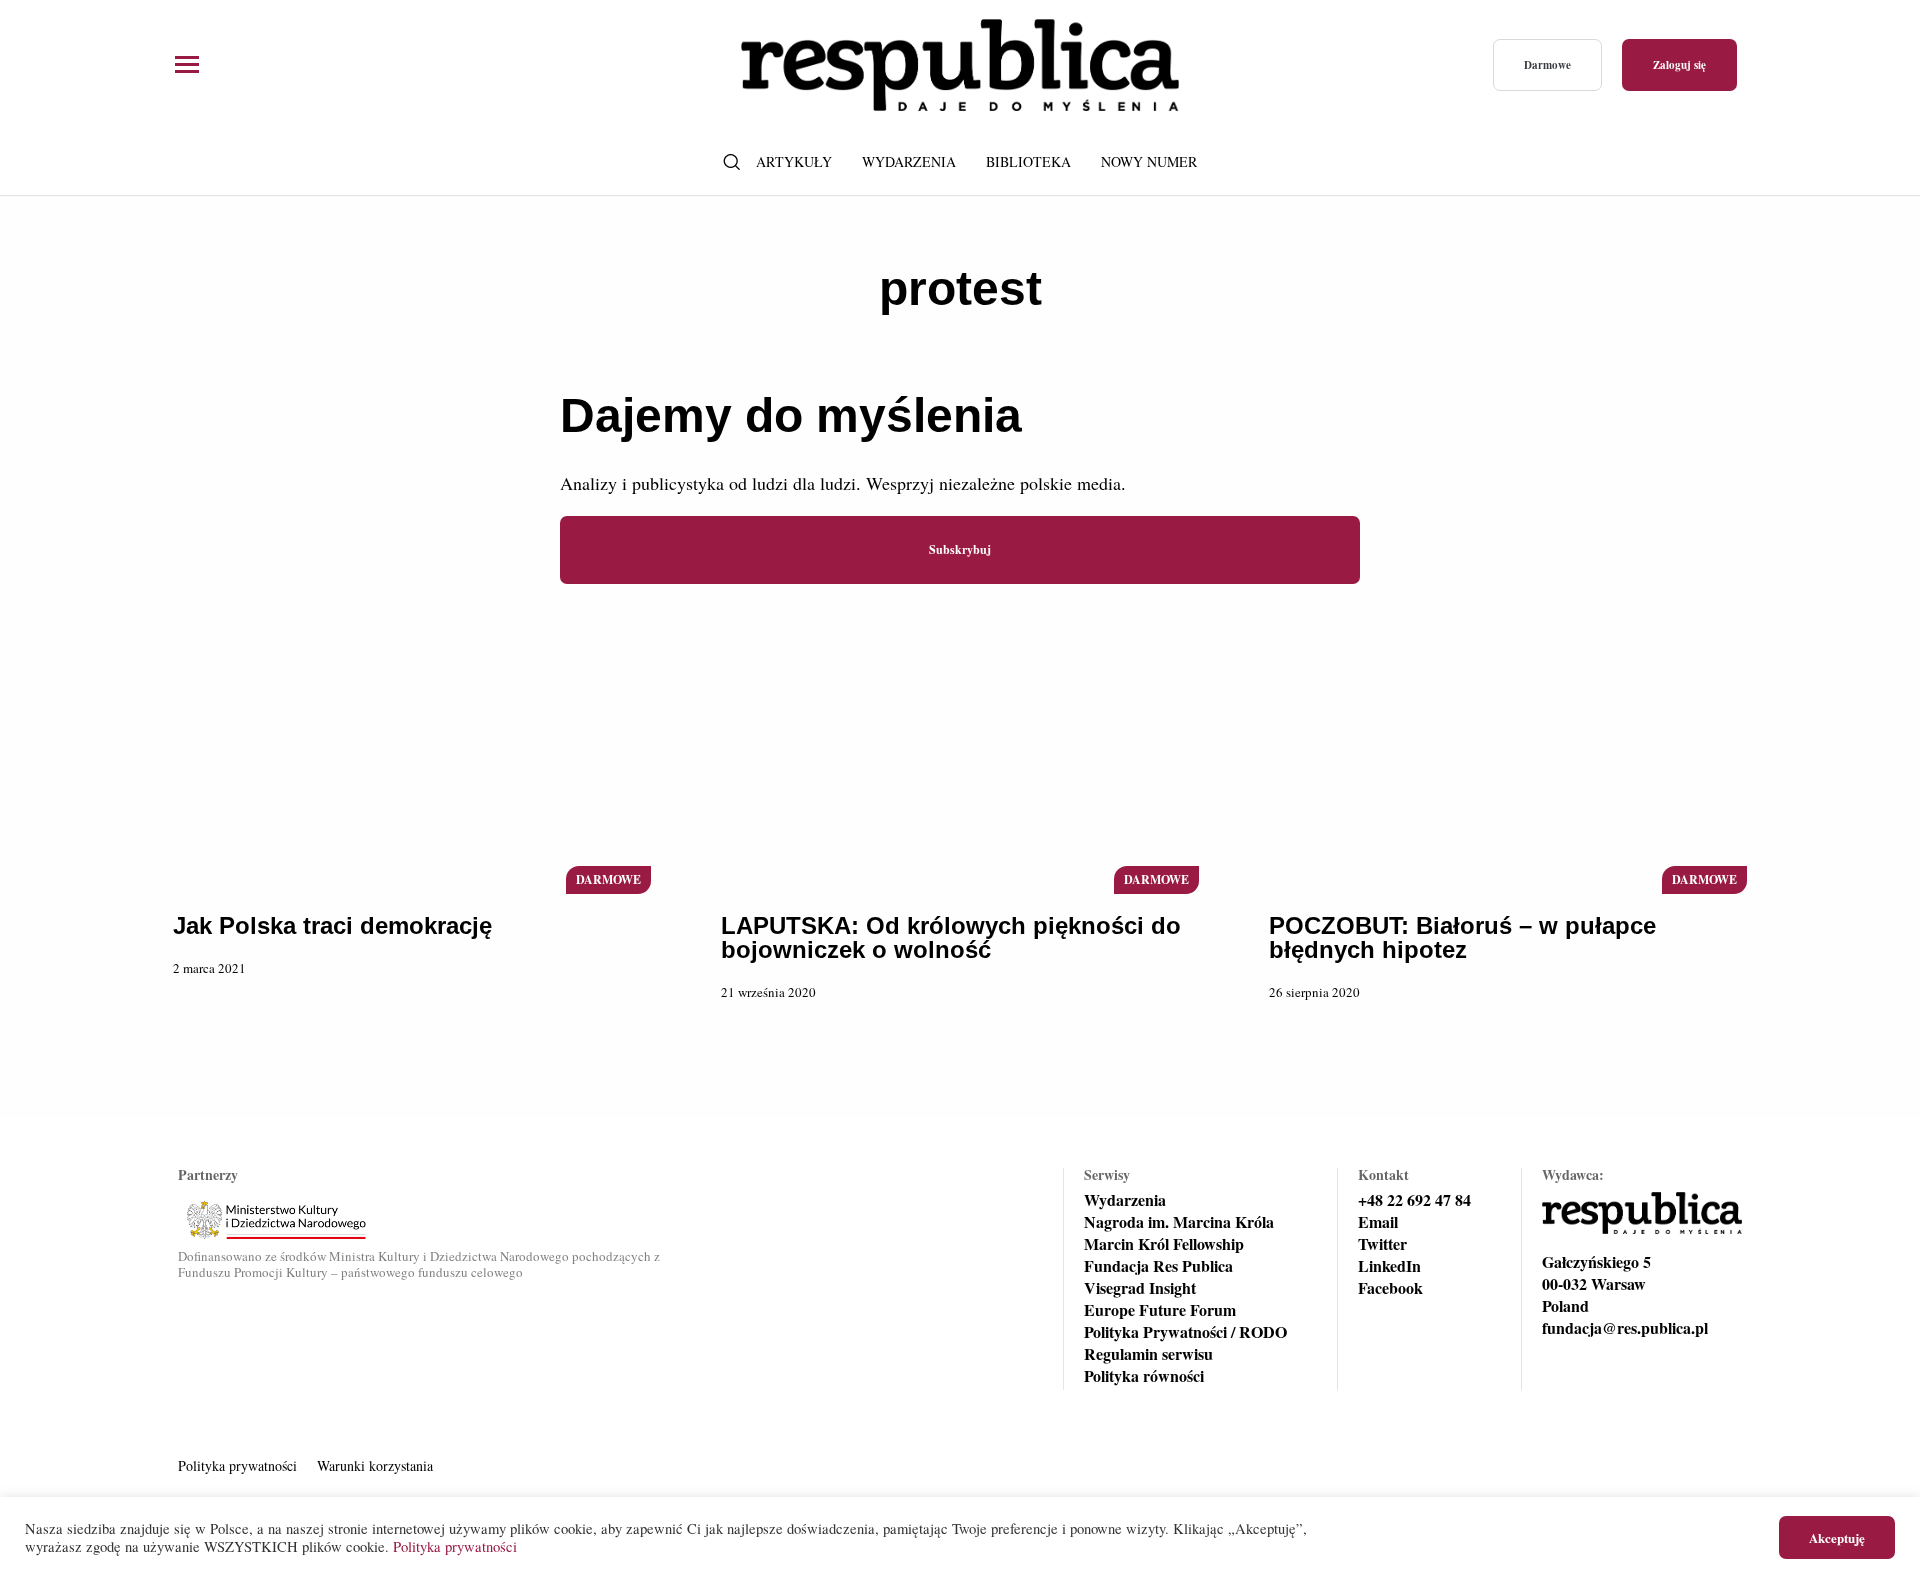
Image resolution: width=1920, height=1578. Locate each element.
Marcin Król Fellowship (1164, 1244)
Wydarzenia (909, 161)
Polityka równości (1144, 1376)
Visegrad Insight (1140, 1288)
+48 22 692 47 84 (1414, 1200)
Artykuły (794, 161)
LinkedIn (1389, 1266)
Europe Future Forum (1160, 1310)
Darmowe (1547, 65)
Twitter (1382, 1244)
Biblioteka (1028, 161)
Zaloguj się (1679, 65)
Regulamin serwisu (1148, 1354)
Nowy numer (1149, 161)
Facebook (1390, 1288)
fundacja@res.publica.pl (1625, 1328)
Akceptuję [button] (1837, 1537)
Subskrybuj (960, 549)
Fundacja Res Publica (1158, 1266)
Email (1378, 1222)
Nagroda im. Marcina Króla (1179, 1222)
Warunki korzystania (375, 1465)
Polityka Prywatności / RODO (1185, 1332)
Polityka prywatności (237, 1465)
